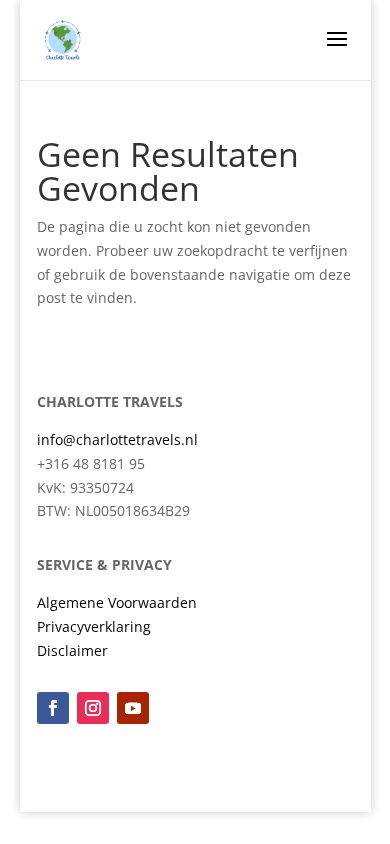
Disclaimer (72, 650)
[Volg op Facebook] (53, 708)
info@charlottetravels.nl (117, 439)
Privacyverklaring (94, 626)
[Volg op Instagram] (93, 708)
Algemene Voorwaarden (117, 602)
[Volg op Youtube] (133, 708)
